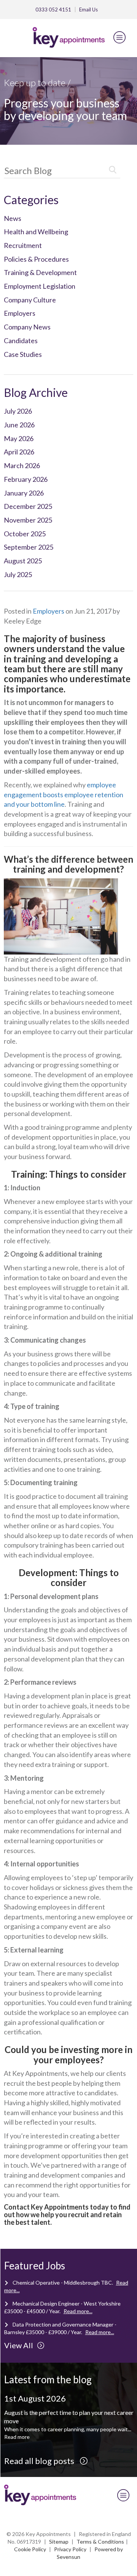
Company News (27, 327)
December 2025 (28, 506)
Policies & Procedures (36, 259)
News (13, 218)
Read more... (78, 2311)
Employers (20, 313)
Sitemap (59, 2542)
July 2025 (18, 574)
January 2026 (24, 493)
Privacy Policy (70, 2549)
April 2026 (19, 452)
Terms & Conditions (100, 2542)
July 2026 (18, 411)
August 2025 (23, 561)
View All (19, 2345)
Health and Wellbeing (36, 232)
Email (88, 10)
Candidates (21, 341)
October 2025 (25, 534)
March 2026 (22, 465)
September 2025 (29, 547)
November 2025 (28, 520)
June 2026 (19, 425)
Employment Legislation (40, 286)
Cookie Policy (30, 2549)
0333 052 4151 (53, 10)
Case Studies (23, 354)
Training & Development (40, 272)
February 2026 (26, 479)
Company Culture (30, 300)
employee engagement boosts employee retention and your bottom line (64, 794)
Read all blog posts (40, 2461)
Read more (17, 2437)
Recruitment (23, 245)
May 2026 (19, 438)
